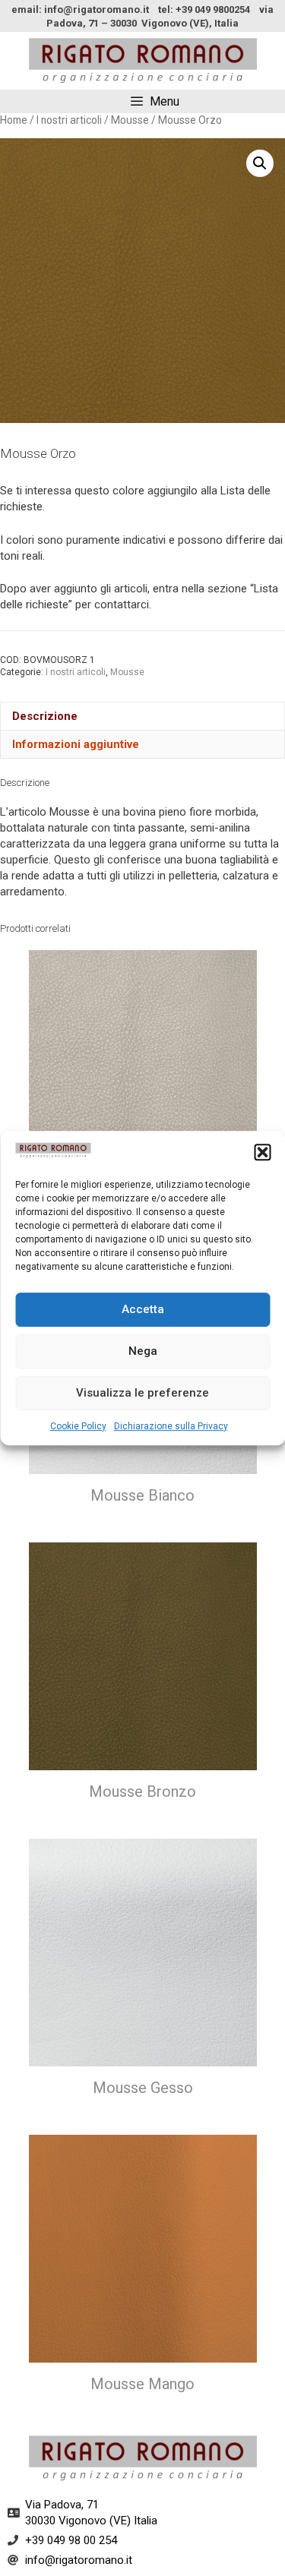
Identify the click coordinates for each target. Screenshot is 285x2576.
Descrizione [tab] (45, 716)
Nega (143, 1351)
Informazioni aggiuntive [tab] (76, 744)
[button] (262, 1153)
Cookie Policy (78, 1426)
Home (14, 120)
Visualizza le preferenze (142, 1393)
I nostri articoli (69, 120)
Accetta (143, 1309)
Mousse (130, 120)
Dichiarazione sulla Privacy (171, 1426)
